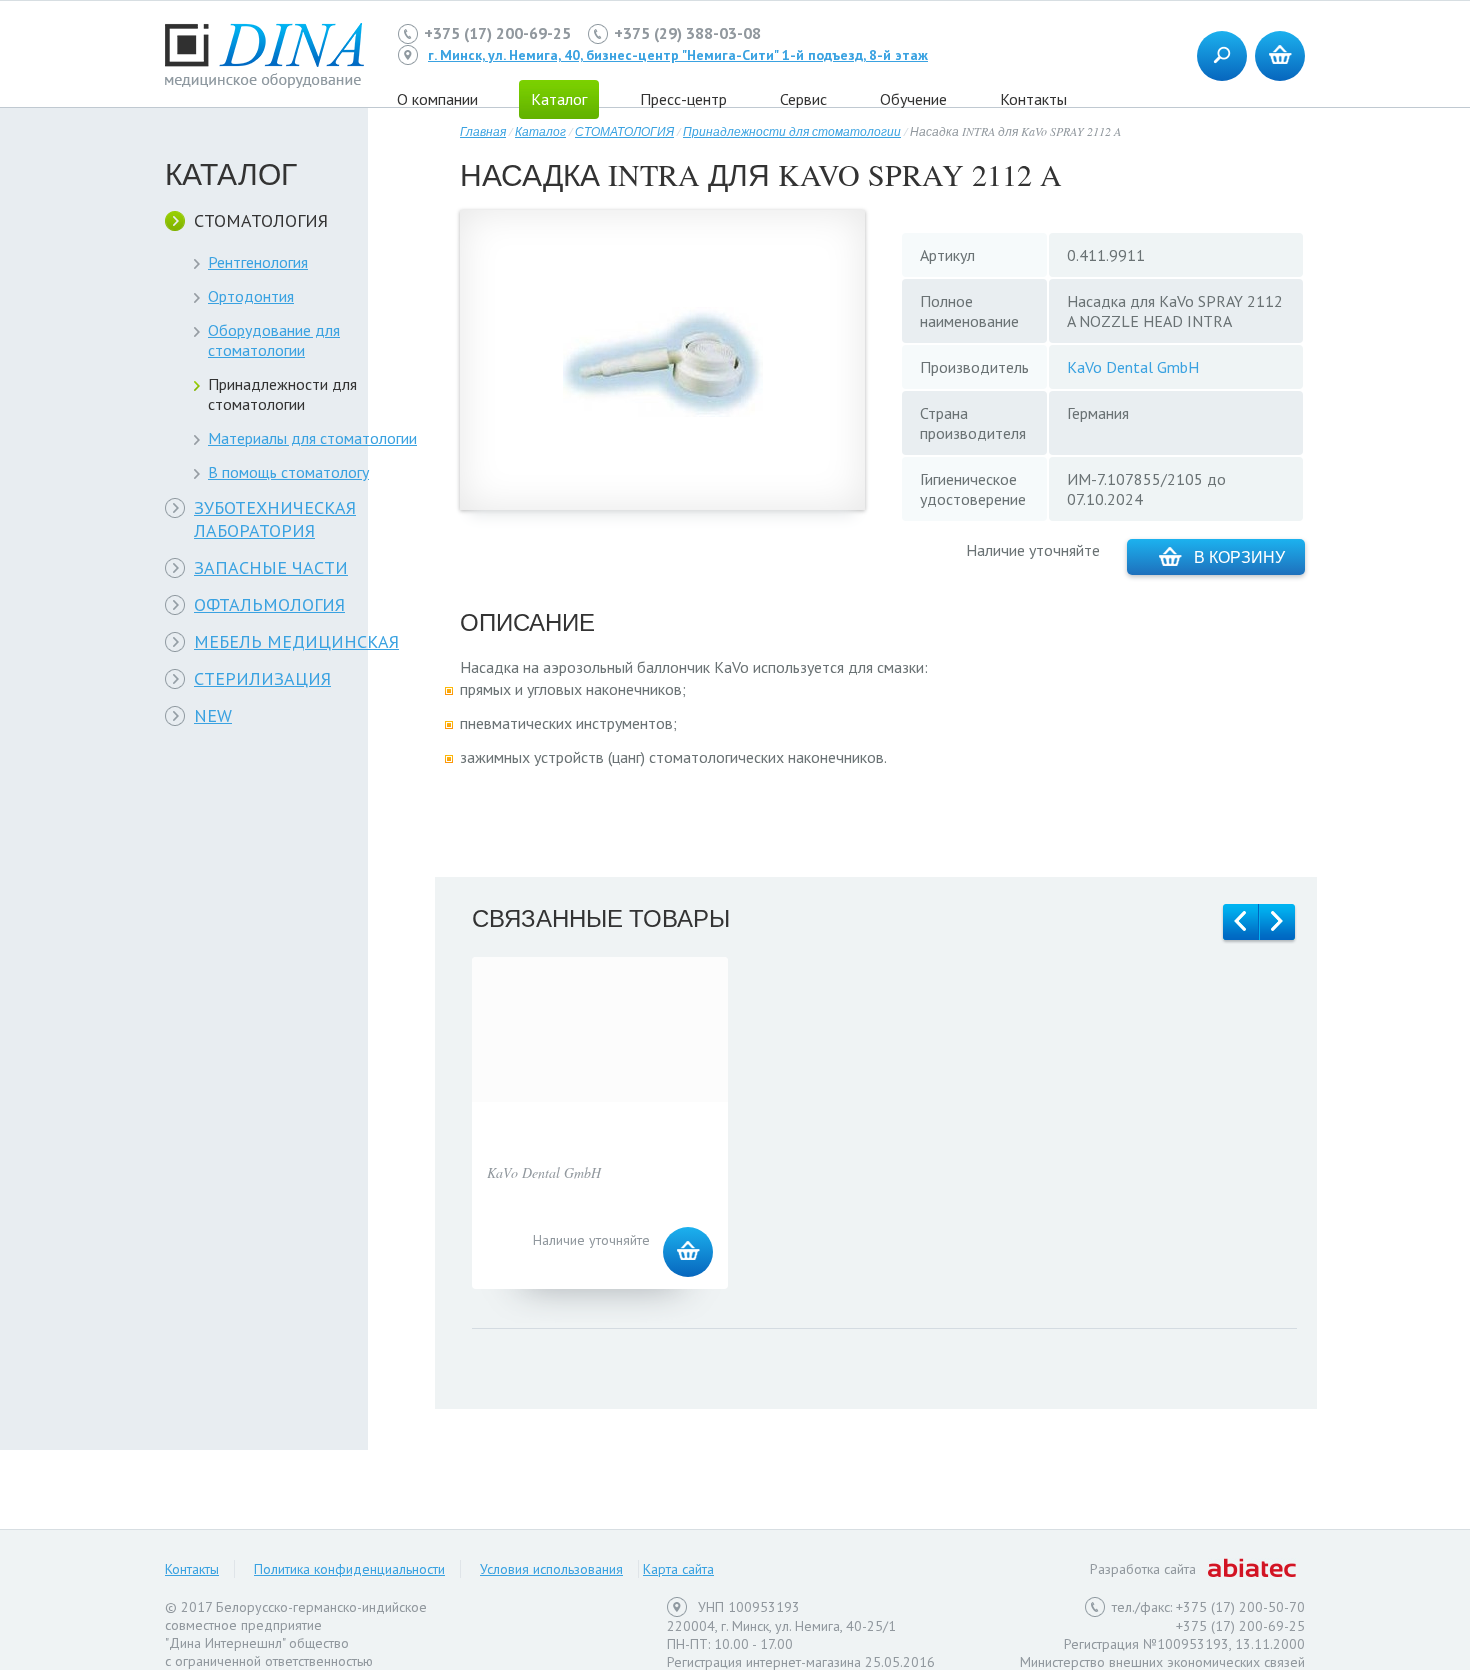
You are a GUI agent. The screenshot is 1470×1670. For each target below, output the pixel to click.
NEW (213, 715)
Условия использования (551, 1569)
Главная (483, 131)
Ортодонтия (251, 296)
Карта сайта (678, 1569)
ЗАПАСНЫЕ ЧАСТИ (271, 567)
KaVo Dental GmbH (1133, 367)
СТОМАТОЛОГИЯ (261, 220)
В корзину (1239, 556)
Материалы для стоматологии (312, 438)
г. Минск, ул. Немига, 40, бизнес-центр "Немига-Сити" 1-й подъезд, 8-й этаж (678, 55)
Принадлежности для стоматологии (282, 394)
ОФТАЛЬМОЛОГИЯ (269, 604)
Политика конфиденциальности (349, 1569)
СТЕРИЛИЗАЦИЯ (262, 678)
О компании (437, 99)
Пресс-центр (683, 99)
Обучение (913, 99)
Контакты (1033, 99)
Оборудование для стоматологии (274, 340)
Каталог (540, 131)
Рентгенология (258, 262)
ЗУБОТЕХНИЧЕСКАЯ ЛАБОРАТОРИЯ (275, 519)
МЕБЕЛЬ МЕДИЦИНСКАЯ (296, 641)
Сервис (803, 99)
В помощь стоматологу (288, 472)
